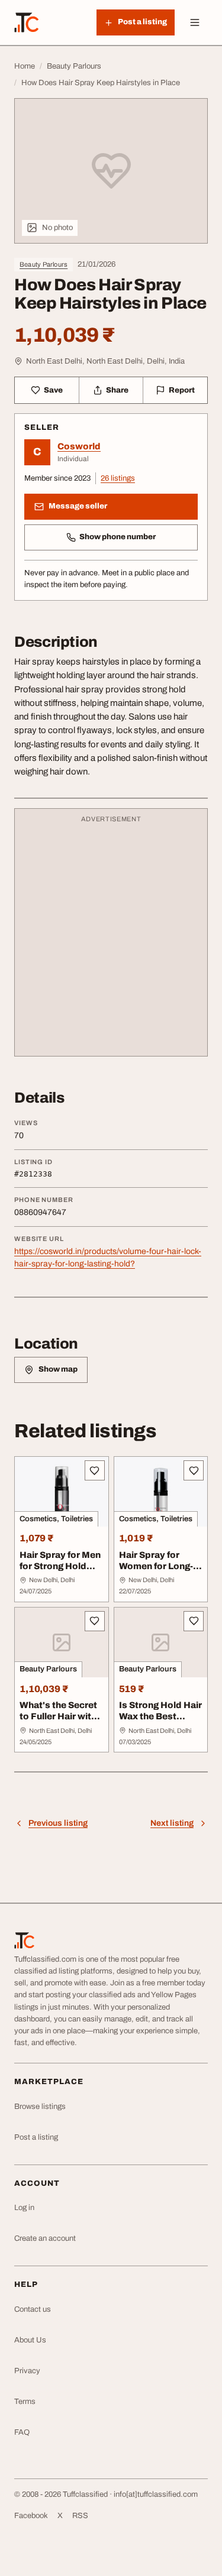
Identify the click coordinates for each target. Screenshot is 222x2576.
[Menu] (195, 22)
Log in (24, 2208)
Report (182, 390)
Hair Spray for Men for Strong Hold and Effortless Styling (60, 1571)
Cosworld (79, 446)
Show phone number (118, 537)
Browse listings (40, 2107)
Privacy (27, 2371)
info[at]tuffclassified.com (156, 2494)
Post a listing (36, 2137)
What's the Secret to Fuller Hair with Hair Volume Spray (60, 1716)
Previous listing (58, 1823)
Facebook (31, 2516)
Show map (58, 1369)
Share (117, 390)
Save (53, 390)
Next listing (172, 1823)
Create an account (45, 2238)
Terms (25, 2402)
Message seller (78, 506)
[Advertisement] (111, 938)
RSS (80, 2516)
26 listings (118, 478)
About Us (30, 2340)
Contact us (33, 2309)
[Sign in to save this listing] (95, 1470)
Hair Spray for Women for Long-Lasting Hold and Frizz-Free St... (156, 1571)
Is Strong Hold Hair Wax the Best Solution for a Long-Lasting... (160, 1722)
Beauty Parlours (44, 264)
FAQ (22, 2432)
